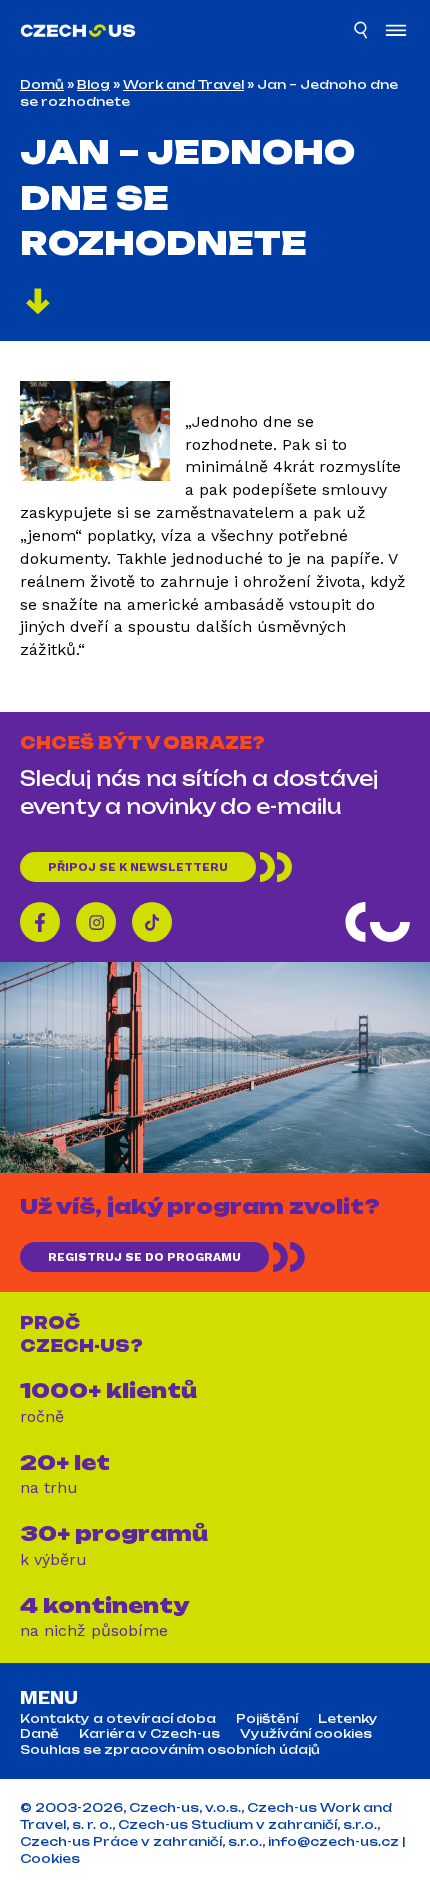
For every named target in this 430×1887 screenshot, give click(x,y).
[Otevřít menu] (396, 32)
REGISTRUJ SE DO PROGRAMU (144, 1257)
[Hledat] (362, 33)
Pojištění (267, 1719)
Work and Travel (183, 84)
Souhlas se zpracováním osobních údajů (170, 1750)
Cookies (50, 1858)
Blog (93, 84)
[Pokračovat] (38, 304)
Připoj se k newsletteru (138, 867)
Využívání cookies (306, 1734)
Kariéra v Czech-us (149, 1734)
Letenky (348, 1719)
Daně (39, 1734)
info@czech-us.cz (333, 1841)
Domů (42, 84)
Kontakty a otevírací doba (118, 1719)
